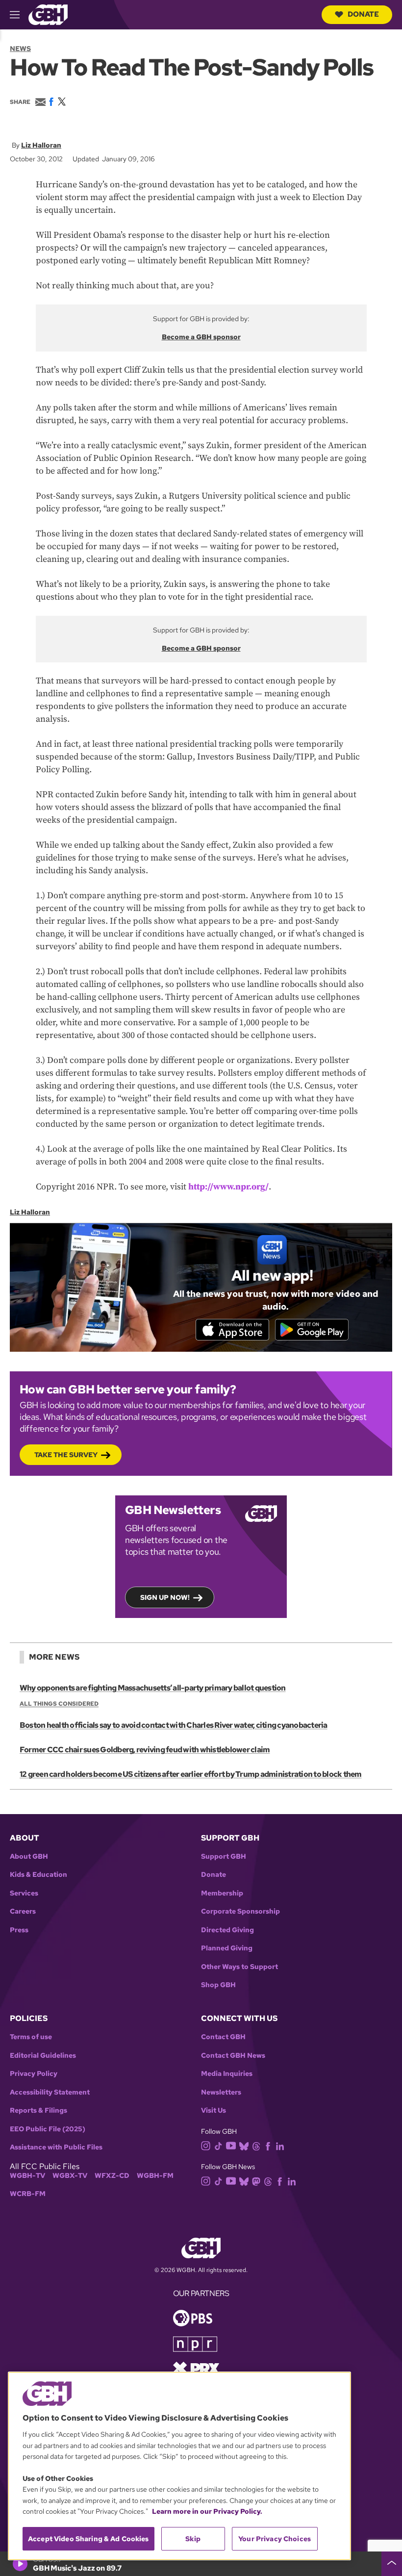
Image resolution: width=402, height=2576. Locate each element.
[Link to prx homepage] (196, 2368)
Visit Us (214, 2110)
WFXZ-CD (112, 2176)
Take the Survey (66, 1455)
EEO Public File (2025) (48, 2129)
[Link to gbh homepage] (48, 14)
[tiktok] (218, 2145)
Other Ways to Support (239, 1967)
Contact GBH (223, 2037)
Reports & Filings (38, 2110)
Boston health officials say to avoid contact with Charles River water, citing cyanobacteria (174, 1725)
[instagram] (206, 2145)
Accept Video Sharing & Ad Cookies (88, 2539)
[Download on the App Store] (232, 1330)
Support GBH (224, 1856)
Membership (222, 1893)
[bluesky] (244, 2145)
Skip (193, 2539)
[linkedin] (280, 2145)
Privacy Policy (34, 2074)
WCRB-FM (28, 2194)
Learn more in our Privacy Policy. (207, 2511)
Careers (23, 1911)
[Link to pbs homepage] (193, 2317)
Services (24, 1893)
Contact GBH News (233, 2056)
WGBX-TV (70, 2176)
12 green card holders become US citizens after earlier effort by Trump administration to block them (191, 1774)
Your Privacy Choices (275, 2539)
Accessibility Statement (50, 2092)
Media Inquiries (227, 2074)
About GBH (29, 1856)
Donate (363, 14)
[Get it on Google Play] (312, 1330)
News (20, 49)
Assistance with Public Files (56, 2147)
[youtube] (231, 2145)
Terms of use (31, 2037)
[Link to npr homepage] (195, 2343)
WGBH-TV (27, 2176)
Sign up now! (165, 1597)
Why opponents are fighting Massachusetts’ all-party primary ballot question (153, 1688)
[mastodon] (256, 2181)
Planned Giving (227, 1948)
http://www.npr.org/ (228, 1187)
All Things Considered (59, 1704)
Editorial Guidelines (43, 2056)
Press (19, 1930)
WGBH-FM (155, 2176)
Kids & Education (38, 1875)
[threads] (256, 2145)
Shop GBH (218, 1985)
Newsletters (221, 2092)
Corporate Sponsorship (240, 1911)
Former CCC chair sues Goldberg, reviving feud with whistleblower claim (145, 1750)
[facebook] (268, 2145)
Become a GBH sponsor (201, 337)
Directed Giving (227, 1930)
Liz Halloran (41, 145)
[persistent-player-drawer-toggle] (392, 2564)
